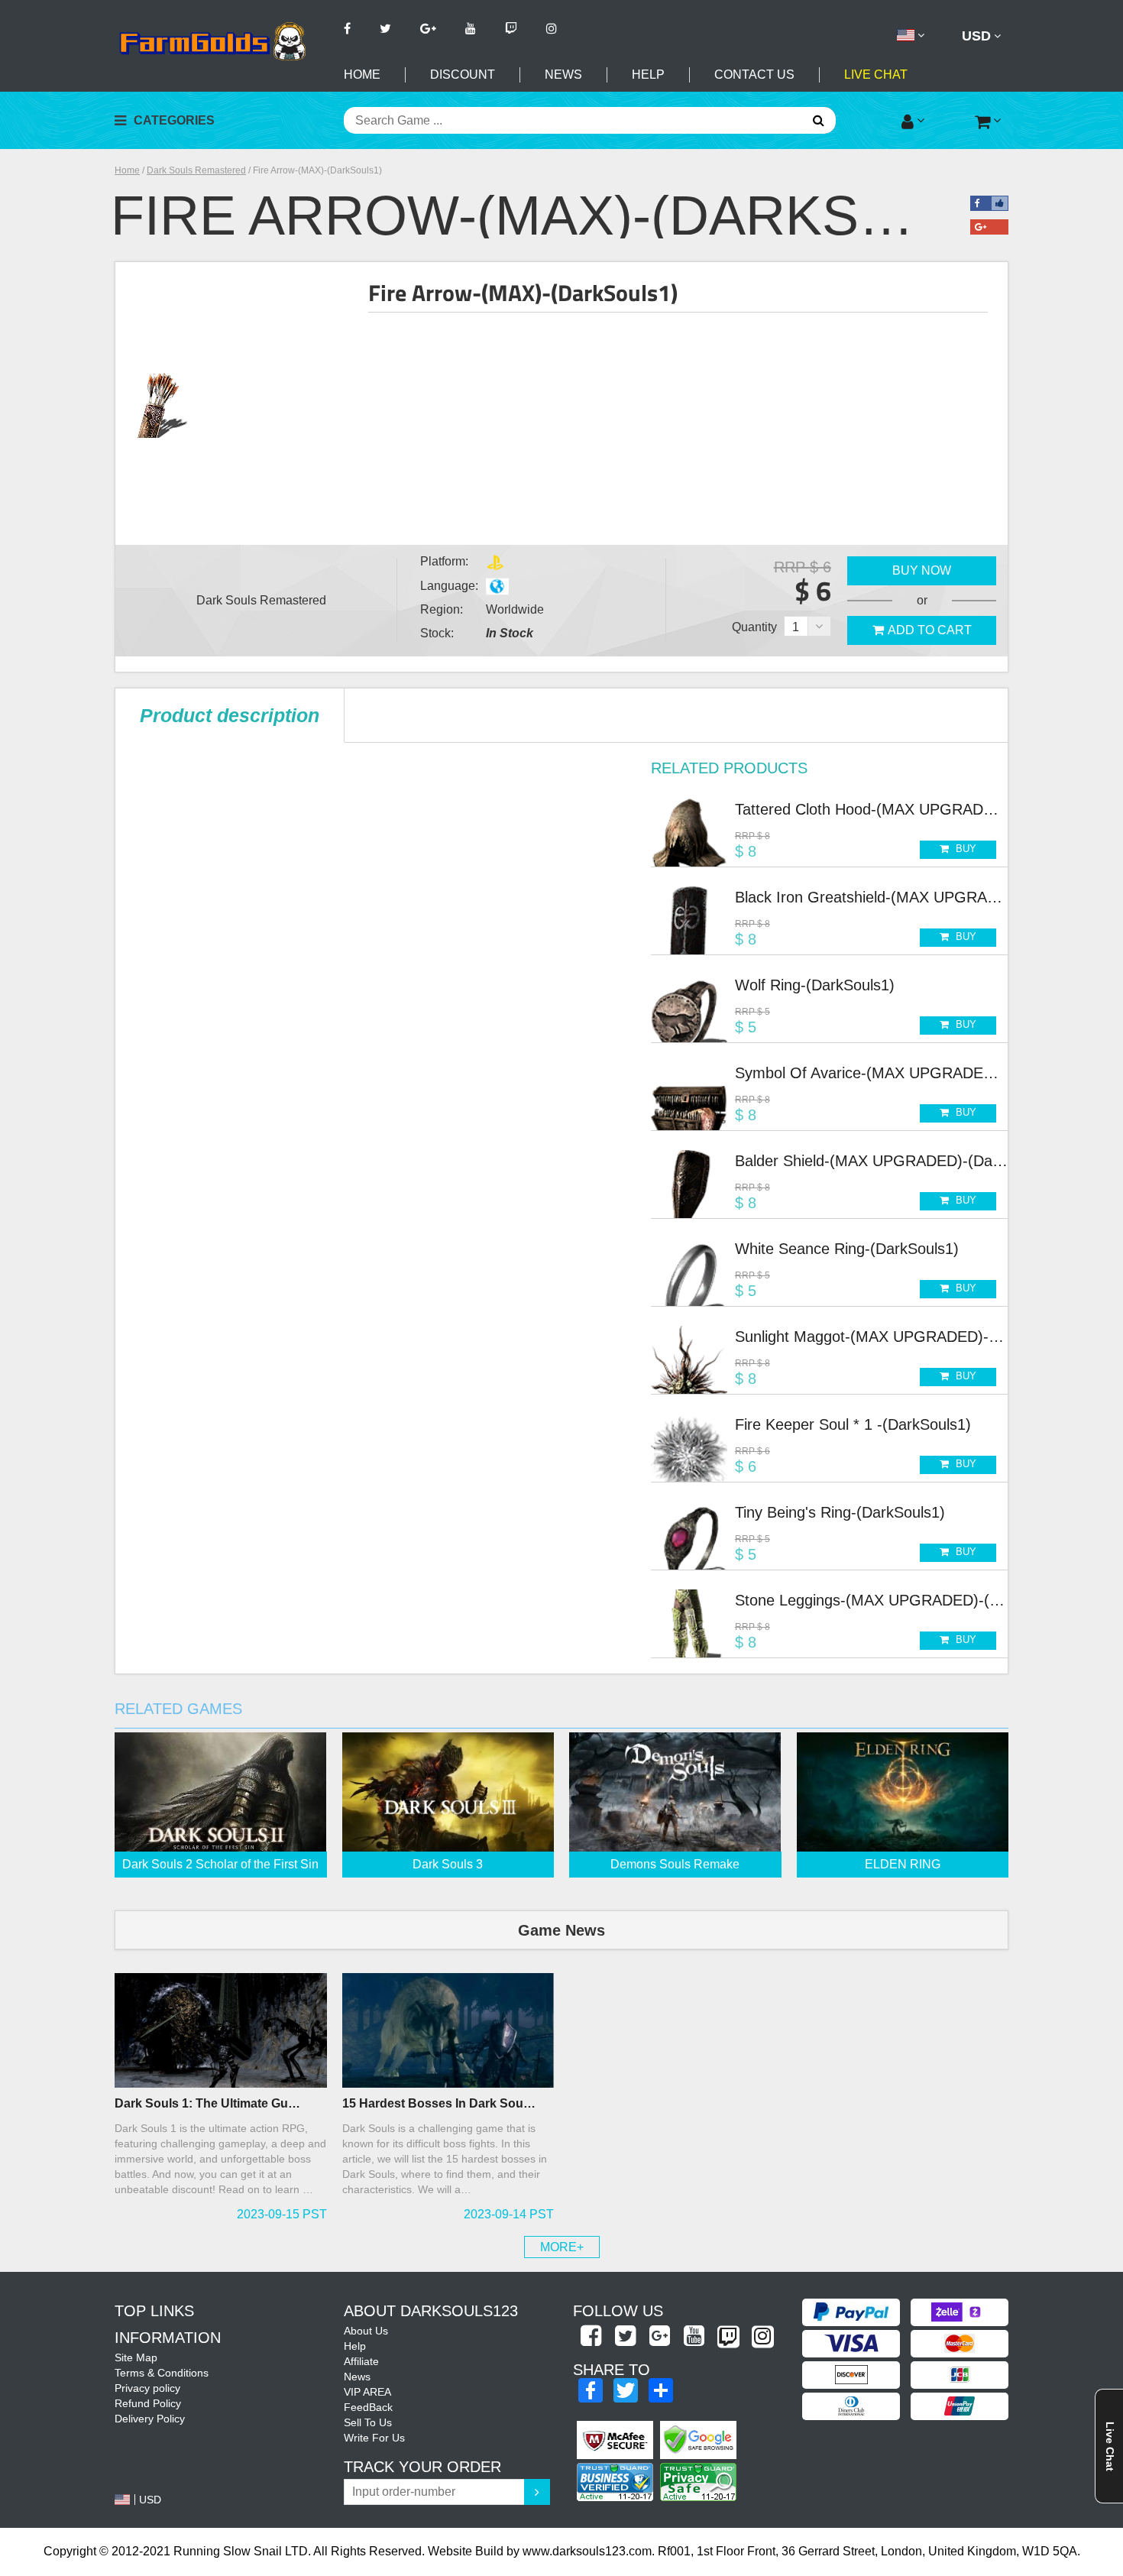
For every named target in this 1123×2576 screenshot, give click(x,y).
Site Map (136, 2357)
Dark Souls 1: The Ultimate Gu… (207, 2103)
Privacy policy (147, 2388)
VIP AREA (367, 2392)
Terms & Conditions (162, 2373)
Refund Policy (148, 2403)
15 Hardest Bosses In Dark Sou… (439, 2103)
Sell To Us (368, 2422)
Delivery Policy (150, 2419)
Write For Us (374, 2438)
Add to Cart (930, 630)
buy (964, 849)
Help (648, 75)
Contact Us (754, 75)
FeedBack (368, 2407)
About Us (366, 2331)
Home (362, 75)
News (563, 75)
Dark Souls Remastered (196, 170)
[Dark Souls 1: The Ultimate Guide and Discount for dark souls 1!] (221, 2030)
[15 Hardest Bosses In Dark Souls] (448, 2030)
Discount (463, 75)
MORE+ (562, 2247)
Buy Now (922, 570)
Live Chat (876, 75)
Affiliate (361, 2361)
